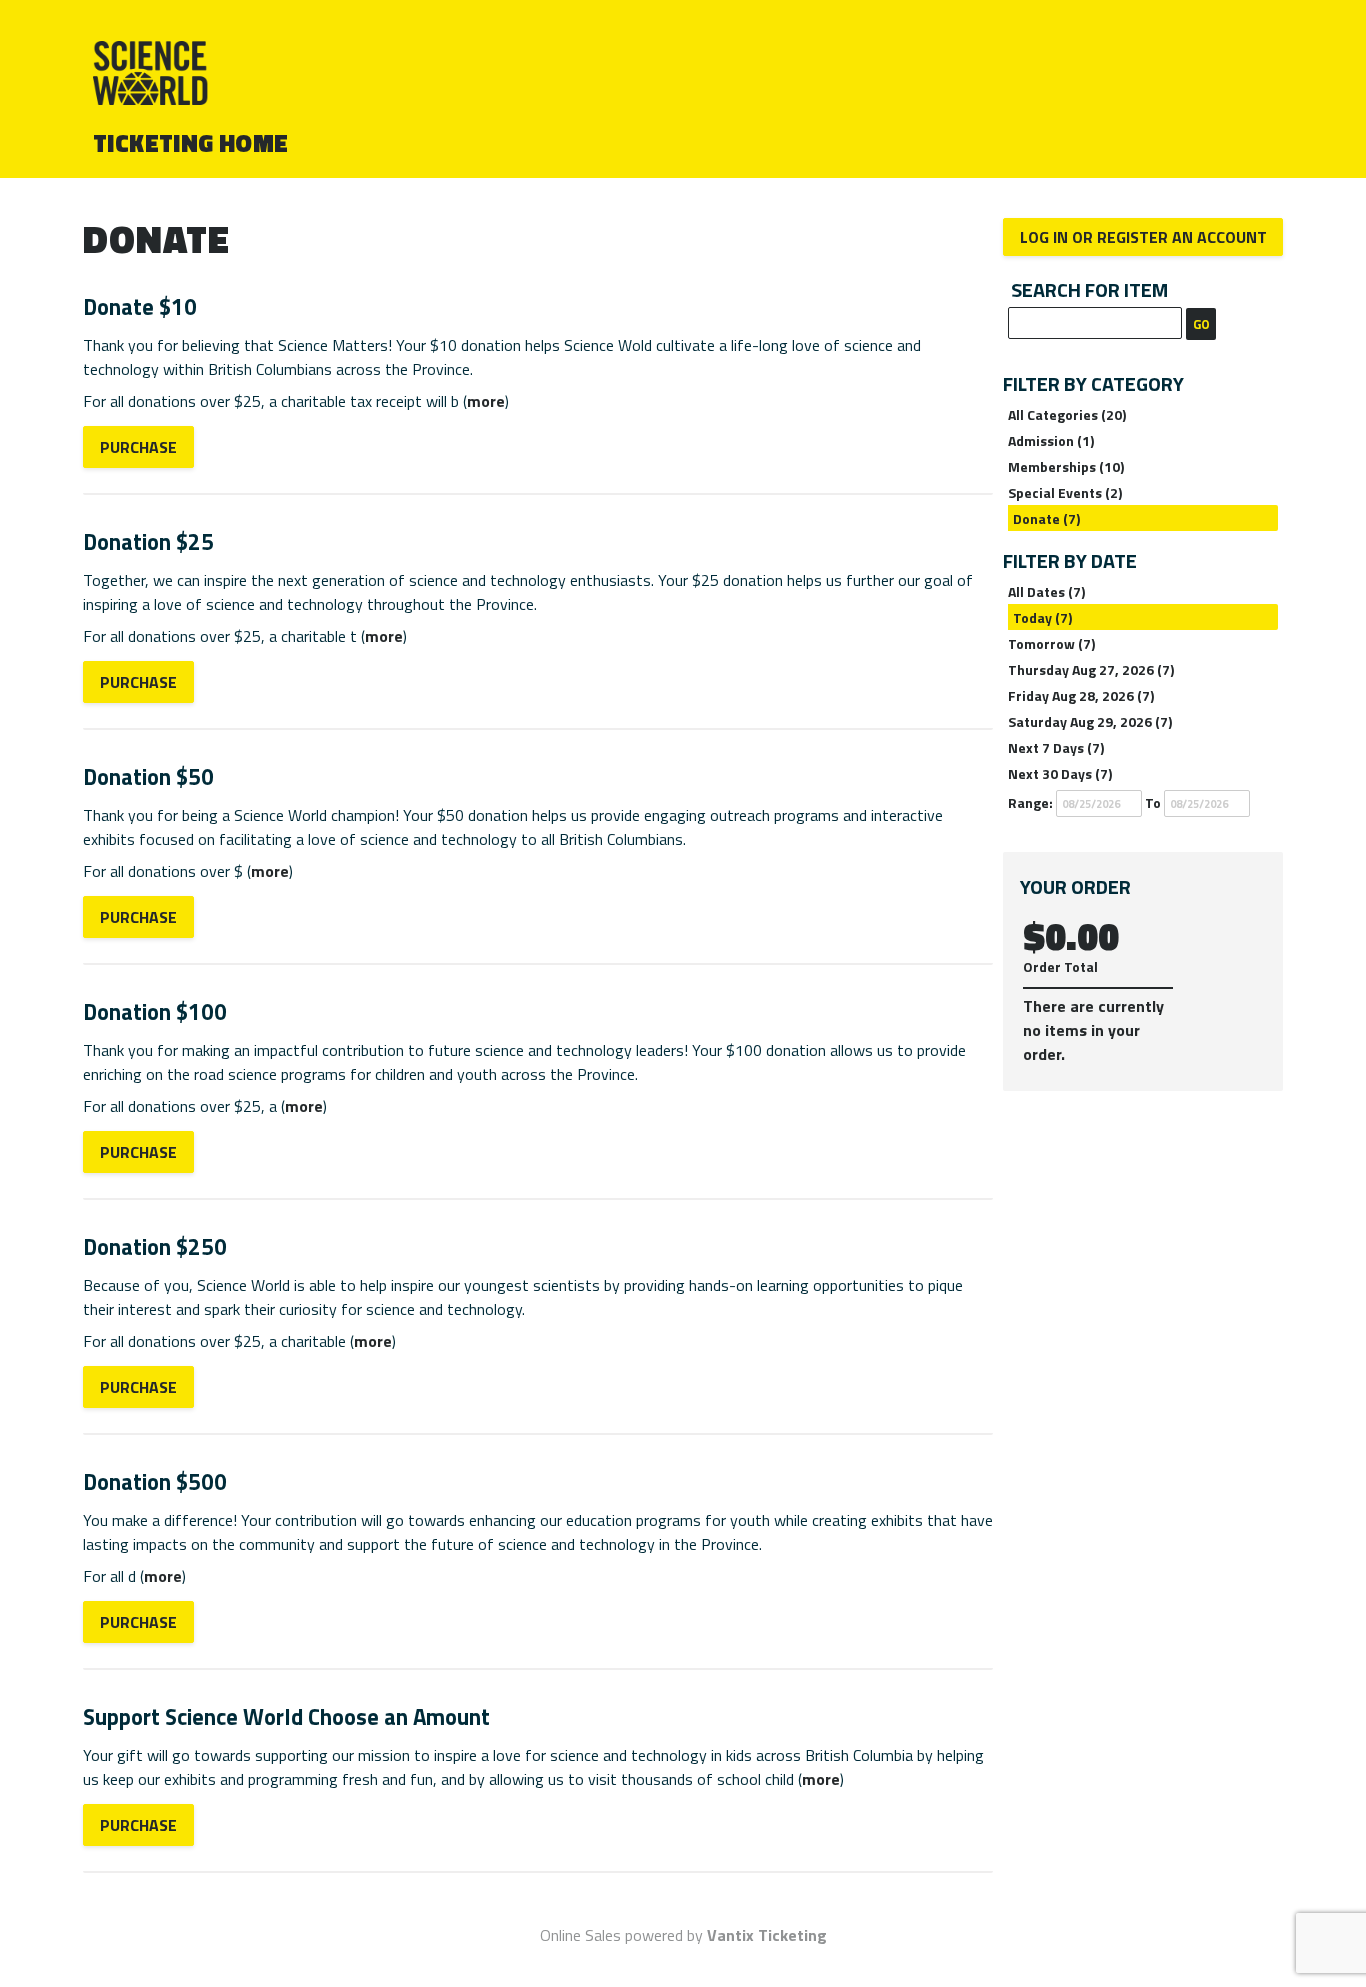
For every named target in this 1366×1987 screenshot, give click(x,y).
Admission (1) (1051, 440)
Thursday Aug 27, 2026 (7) (1091, 669)
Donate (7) (1046, 518)
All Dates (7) (1046, 591)
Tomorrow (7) (1051, 643)
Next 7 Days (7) (1056, 747)
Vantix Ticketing (767, 1935)
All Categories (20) (1067, 414)
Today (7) (1042, 617)
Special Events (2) (1065, 492)
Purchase (138, 447)
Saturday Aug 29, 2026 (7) (1090, 721)
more (486, 401)
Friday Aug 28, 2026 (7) (1081, 695)
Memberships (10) (1066, 466)
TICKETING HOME (191, 143)
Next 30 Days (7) (1060, 773)
